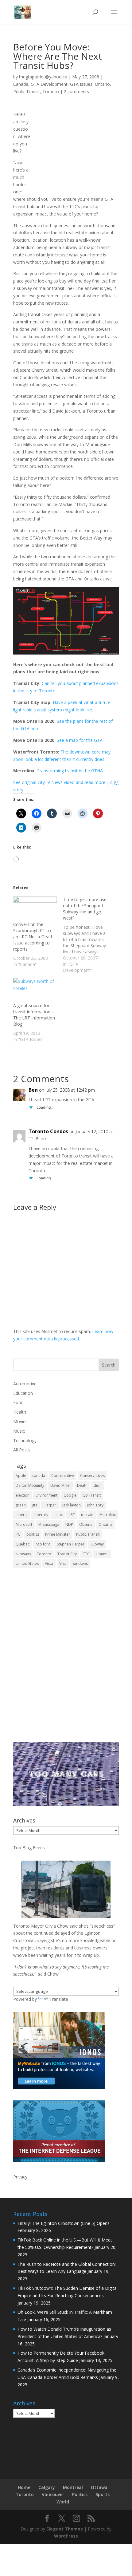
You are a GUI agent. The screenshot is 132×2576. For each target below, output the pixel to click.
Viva (63, 1563)
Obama (86, 1524)
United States (27, 1563)
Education (23, 1393)
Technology (25, 1440)
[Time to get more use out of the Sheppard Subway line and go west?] (88, 935)
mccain (87, 1515)
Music (19, 1431)
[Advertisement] (66, 1659)
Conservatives (92, 1476)
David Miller (61, 1485)
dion (98, 1485)
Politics (80, 2494)
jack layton (72, 1505)
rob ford (43, 1544)
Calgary (47, 2487)
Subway (97, 1544)
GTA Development (49, 84)
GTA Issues (81, 84)
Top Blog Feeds (29, 1848)
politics (33, 1534)
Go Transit (92, 1495)
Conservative (63, 1476)
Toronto (51, 91)
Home (24, 2487)
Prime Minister (58, 1534)
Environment (47, 1495)
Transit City (67, 1554)
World (63, 2502)
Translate (59, 1999)
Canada (21, 84)
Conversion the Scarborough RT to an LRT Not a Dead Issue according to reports (33, 937)
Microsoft (24, 1524)
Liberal (22, 1515)
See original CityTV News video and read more (59, 782)
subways (23, 1554)
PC (18, 1534)
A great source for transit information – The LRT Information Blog (34, 1015)
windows (80, 1563)
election (23, 1495)
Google (70, 1495)
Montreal (73, 2487)
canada (39, 1476)
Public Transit (27, 91)
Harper (50, 1505)
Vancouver (53, 2494)
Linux (58, 1515)
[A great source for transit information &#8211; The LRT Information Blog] (35, 990)
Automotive (25, 1384)
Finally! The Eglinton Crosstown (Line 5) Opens (64, 2223)
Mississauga (49, 1524)
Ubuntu (102, 1554)
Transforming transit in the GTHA (70, 771)
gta (35, 1505)
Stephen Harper (71, 1544)
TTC (86, 1554)
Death (82, 1485)
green (21, 1505)
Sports (103, 2494)
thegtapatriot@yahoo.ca (43, 77)
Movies (20, 1421)
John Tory (95, 1505)
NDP (69, 1524)
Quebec (23, 1544)
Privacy (20, 2177)
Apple (21, 1476)
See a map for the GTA (80, 740)
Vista (49, 1563)
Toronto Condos (48, 1131)
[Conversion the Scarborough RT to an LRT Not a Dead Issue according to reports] (35, 909)
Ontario (102, 84)
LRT (72, 1515)
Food (18, 1402)
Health (20, 1412)
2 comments (76, 91)
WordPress (66, 2536)
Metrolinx (108, 1515)
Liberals (41, 1515)
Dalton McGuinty (30, 1485)
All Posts (22, 1450)
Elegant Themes (65, 2529)
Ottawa (99, 2487)
